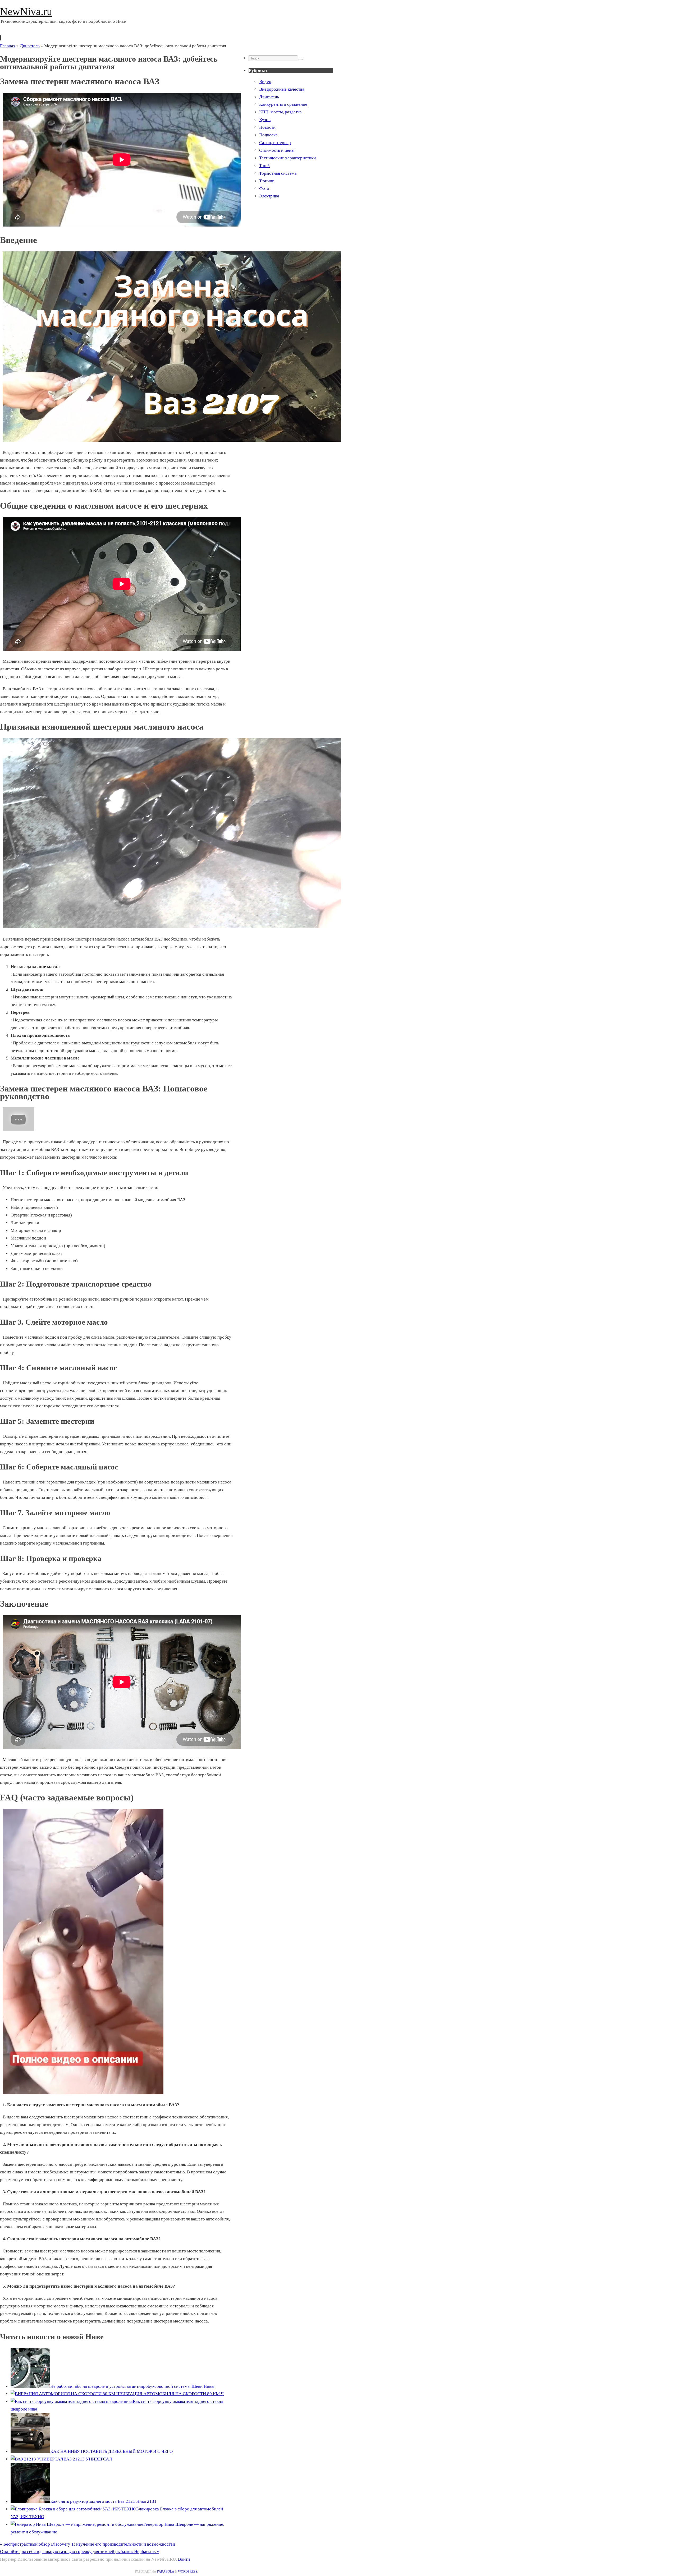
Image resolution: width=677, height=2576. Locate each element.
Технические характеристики (287, 158)
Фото (264, 188)
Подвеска (268, 135)
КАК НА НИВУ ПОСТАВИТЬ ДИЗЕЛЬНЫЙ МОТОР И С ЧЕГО (111, 2451)
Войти (184, 2559)
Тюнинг (267, 181)
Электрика (269, 196)
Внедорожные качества (282, 89)
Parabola (166, 2572)
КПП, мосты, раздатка (280, 112)
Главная (8, 46)
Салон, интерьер (275, 143)
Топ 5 (264, 166)
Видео (265, 82)
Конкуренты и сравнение (283, 104)
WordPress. (188, 2572)
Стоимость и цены (277, 150)
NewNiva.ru (26, 11)
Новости (267, 127)
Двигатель (30, 46)
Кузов (265, 120)
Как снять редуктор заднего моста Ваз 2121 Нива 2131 (103, 2501)
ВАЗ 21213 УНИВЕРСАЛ (88, 2459)
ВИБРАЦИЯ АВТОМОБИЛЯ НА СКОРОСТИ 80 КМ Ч (171, 2394)
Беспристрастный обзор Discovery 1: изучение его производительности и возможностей (88, 2544)
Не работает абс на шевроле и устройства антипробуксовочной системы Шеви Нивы (132, 2386)
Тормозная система (278, 173)
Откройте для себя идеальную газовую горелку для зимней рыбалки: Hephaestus (80, 2552)
